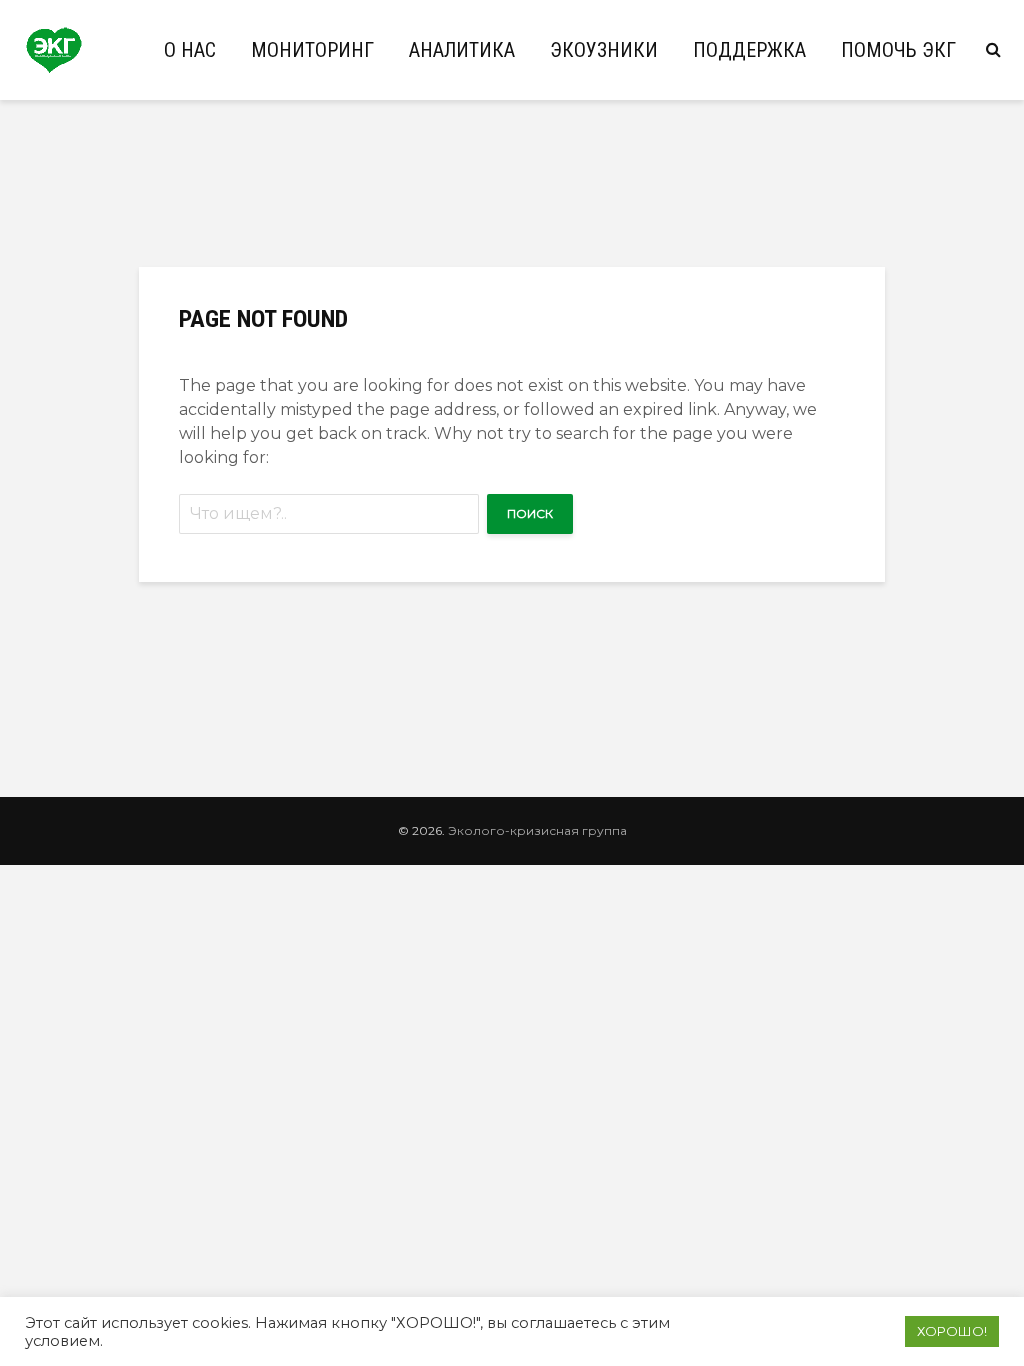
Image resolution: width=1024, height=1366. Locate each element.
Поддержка (749, 50)
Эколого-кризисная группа (537, 830)
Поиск (530, 513)
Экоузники (604, 50)
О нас (190, 50)
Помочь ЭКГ (898, 50)
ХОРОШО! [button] (952, 1331)
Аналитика (462, 50)
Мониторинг (312, 50)
